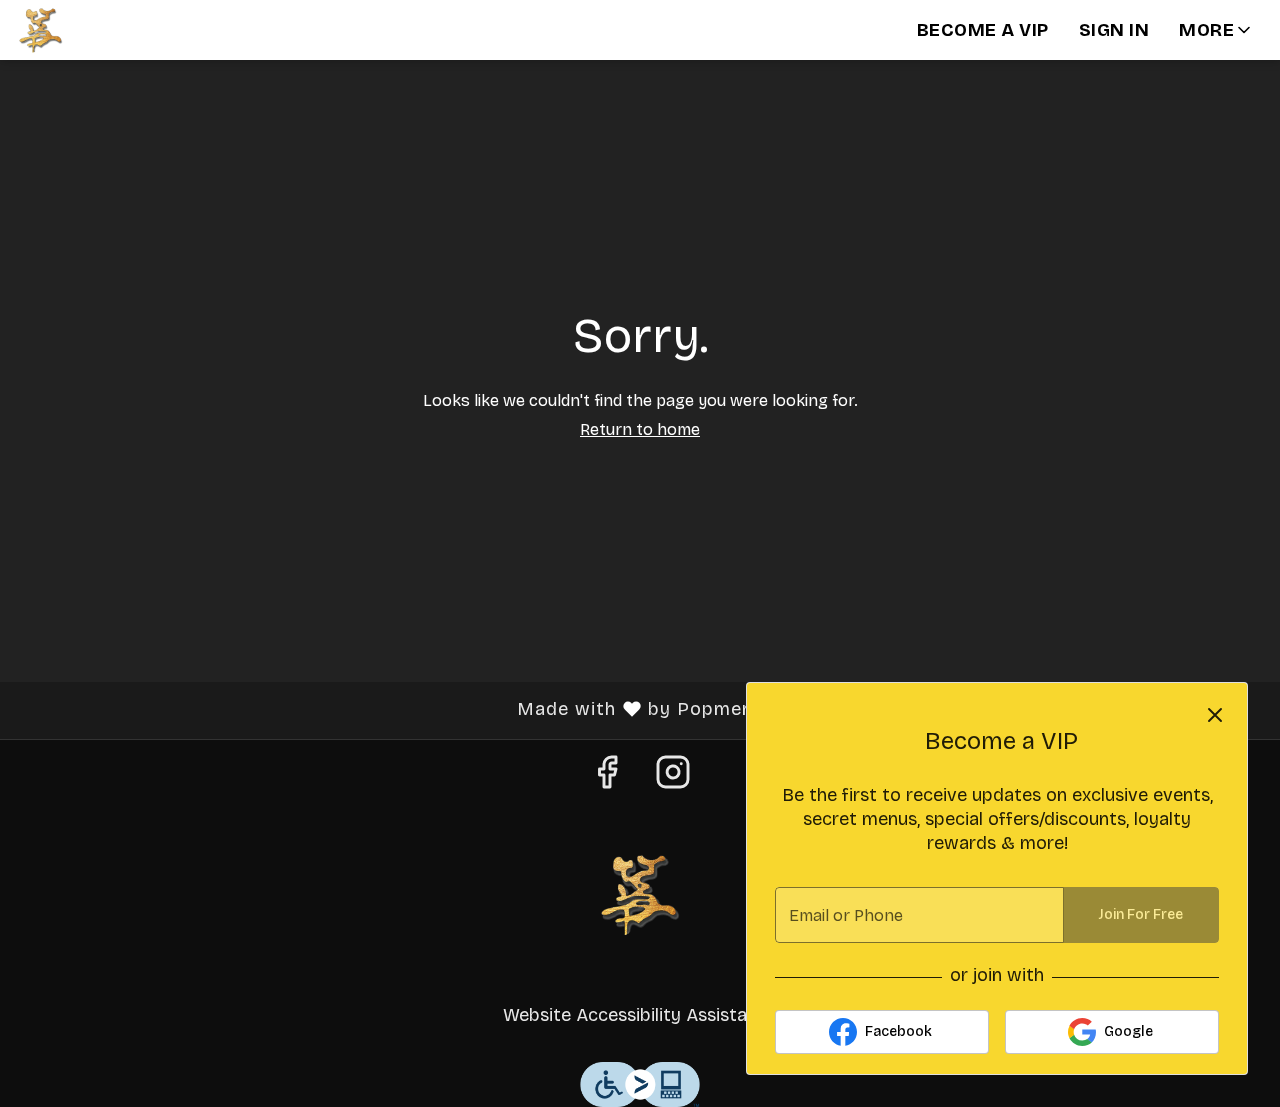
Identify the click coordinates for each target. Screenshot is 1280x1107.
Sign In (1114, 30)
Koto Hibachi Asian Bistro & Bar (640, 894)
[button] (1216, 30)
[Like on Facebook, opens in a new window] (607, 779)
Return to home (640, 429)
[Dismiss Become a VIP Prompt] (1215, 715)
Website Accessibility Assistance (640, 1015)
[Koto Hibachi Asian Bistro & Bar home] (106, 30)
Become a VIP (983, 30)
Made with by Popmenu (389, 710)
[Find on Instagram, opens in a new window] (673, 779)
